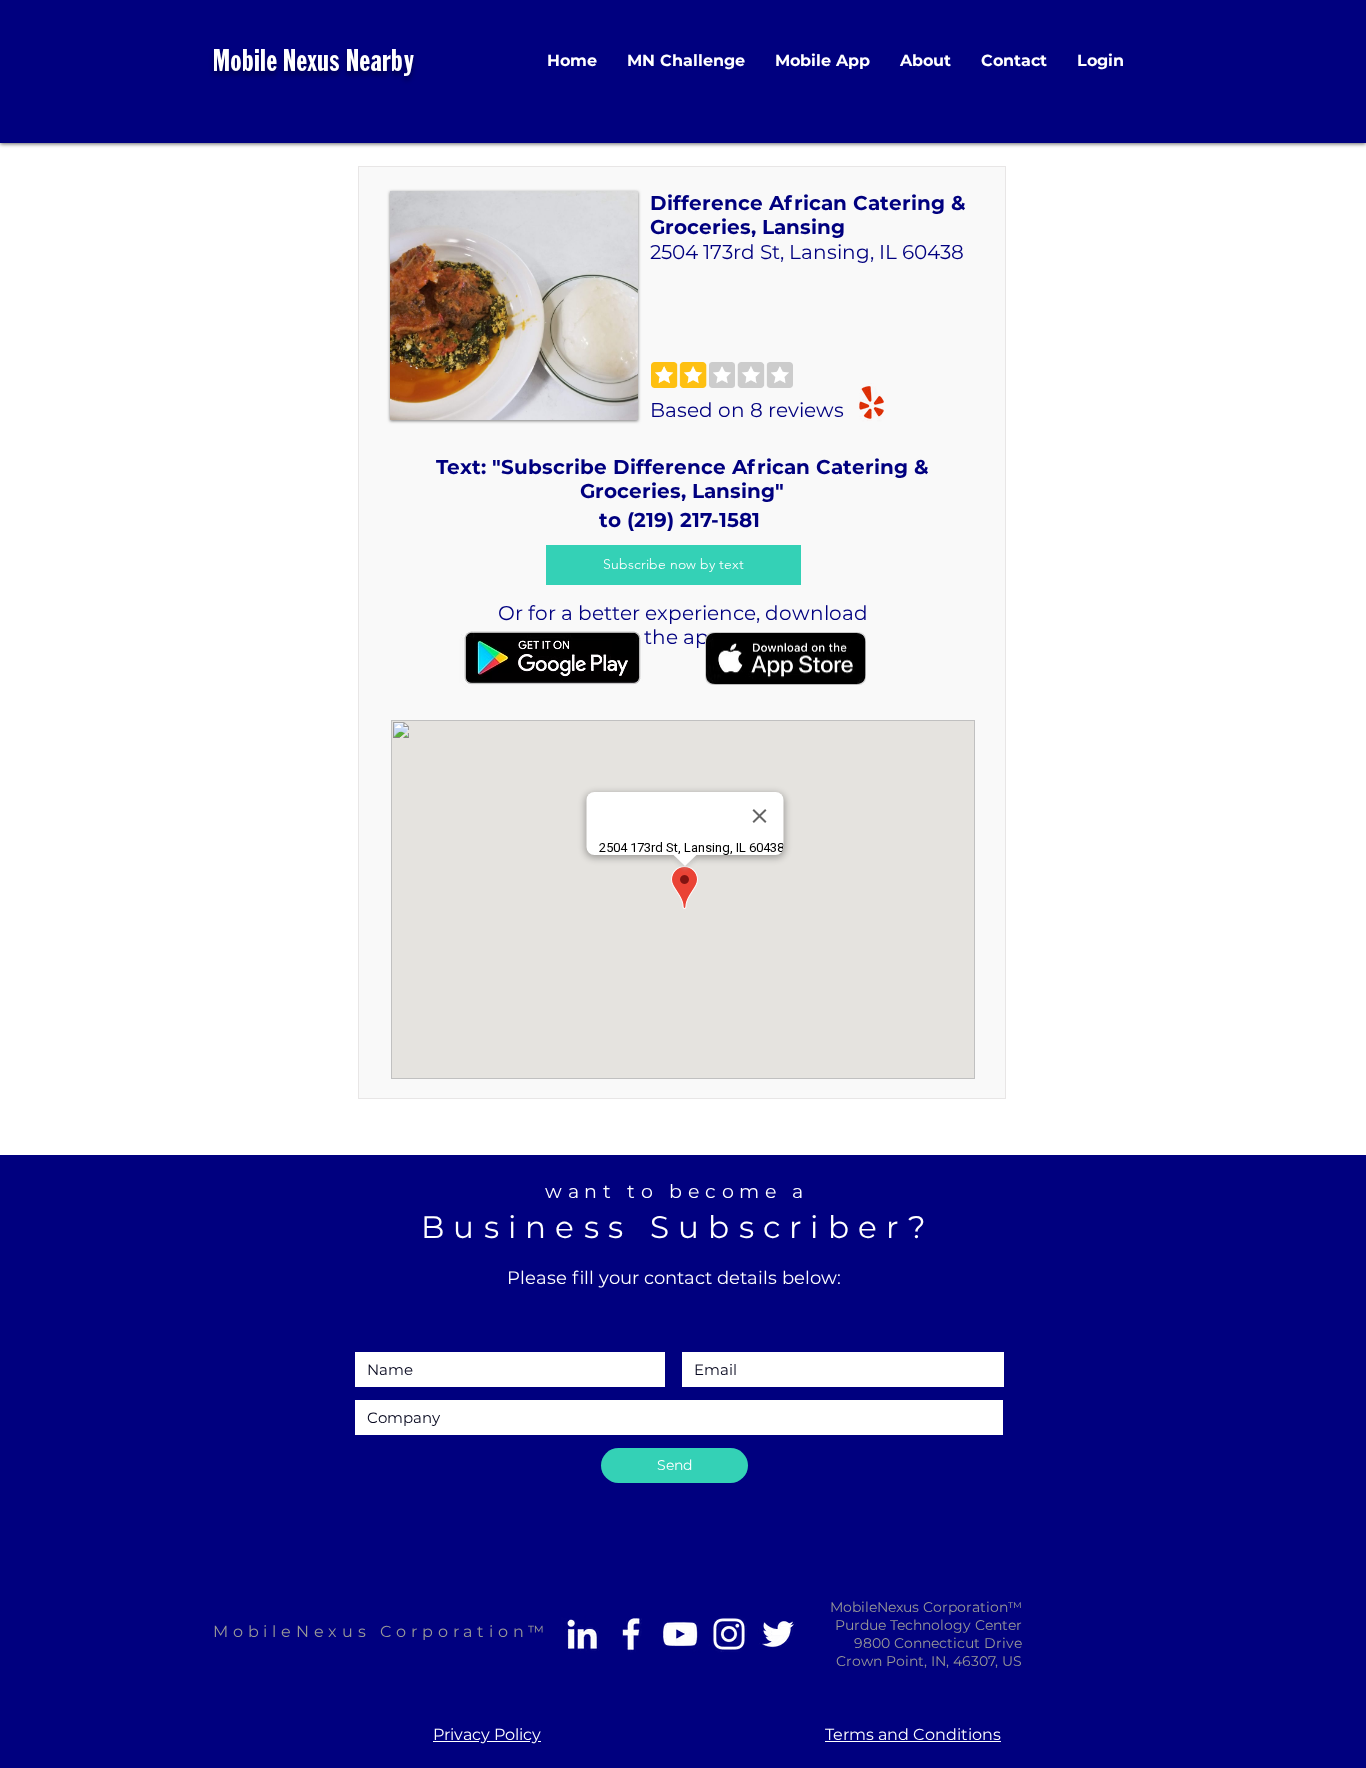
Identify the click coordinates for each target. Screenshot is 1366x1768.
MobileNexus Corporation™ (381, 1631)
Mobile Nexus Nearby (313, 63)
